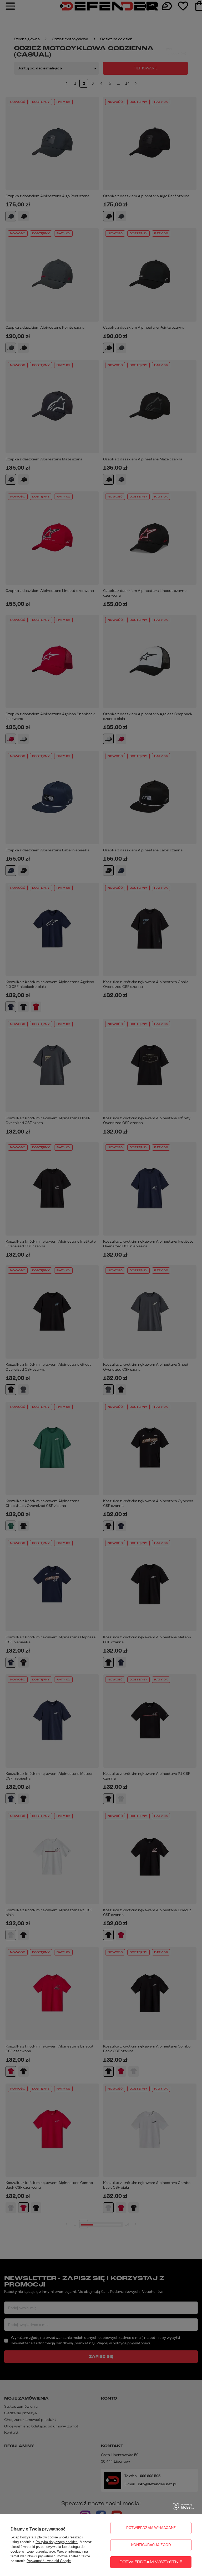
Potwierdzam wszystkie (151, 2562)
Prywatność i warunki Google (49, 2561)
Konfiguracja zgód (151, 2545)
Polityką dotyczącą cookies (57, 2542)
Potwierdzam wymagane (151, 2528)
